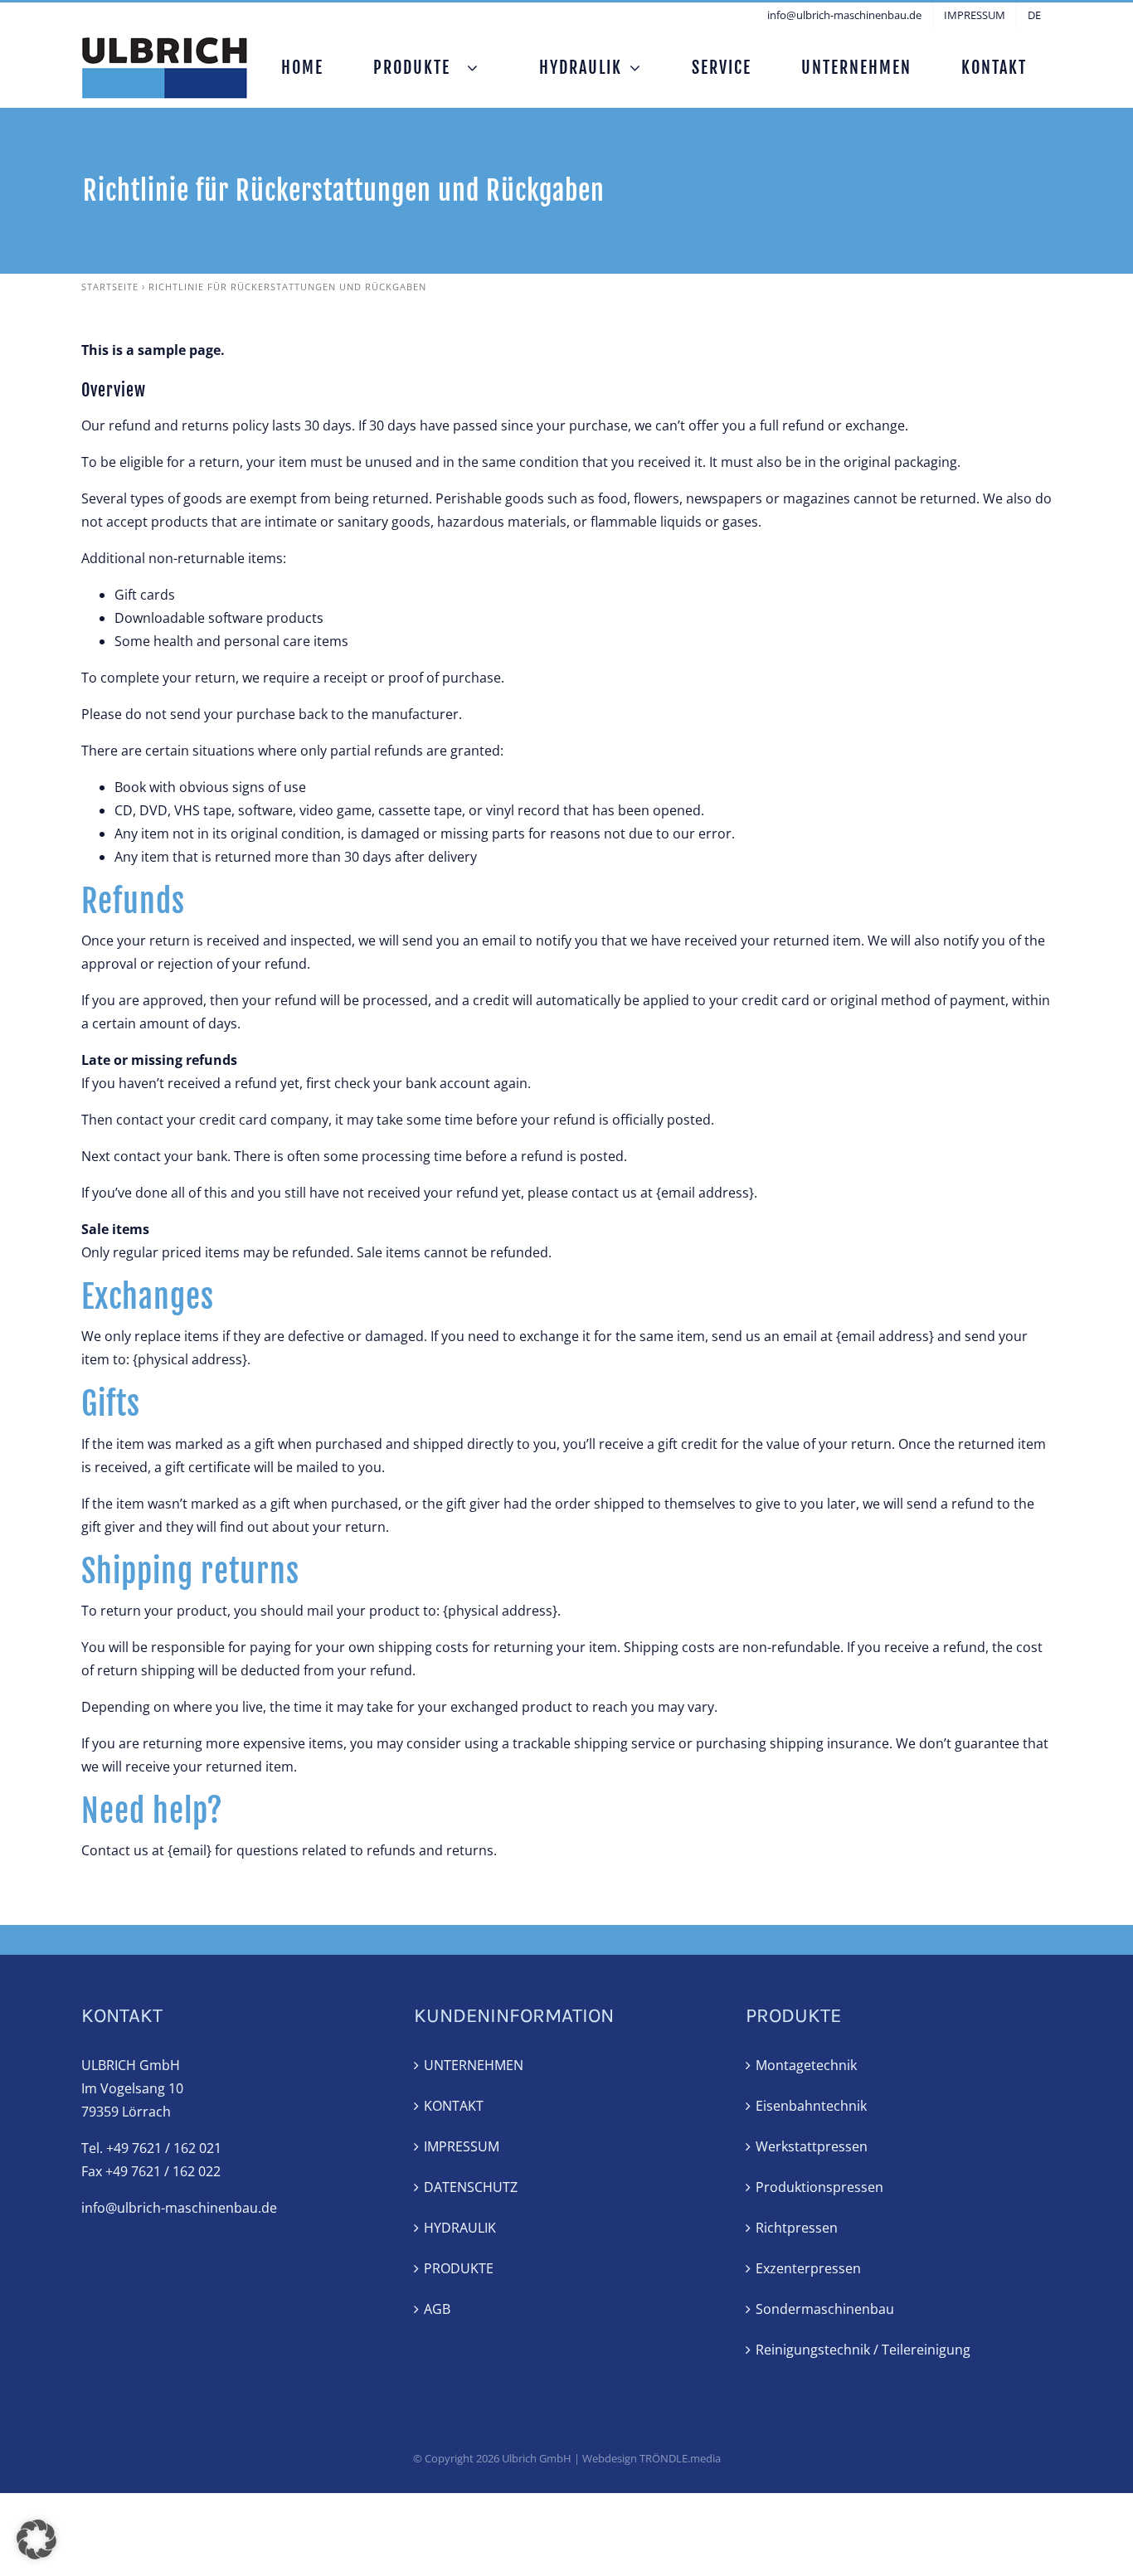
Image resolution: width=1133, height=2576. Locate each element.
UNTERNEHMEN (474, 2065)
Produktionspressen (819, 2187)
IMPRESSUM (462, 2146)
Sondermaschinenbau (825, 2309)
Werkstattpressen (812, 2146)
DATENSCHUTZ (471, 2187)
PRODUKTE (459, 2268)
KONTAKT (454, 2106)
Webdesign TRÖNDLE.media (652, 2458)
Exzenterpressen (808, 2268)
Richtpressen (797, 2228)
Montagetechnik (806, 2065)
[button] (36, 2540)
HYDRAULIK (460, 2228)
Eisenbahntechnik (811, 2106)
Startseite (110, 287)
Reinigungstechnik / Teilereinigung (863, 2350)
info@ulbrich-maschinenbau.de (179, 2208)
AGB (437, 2309)
